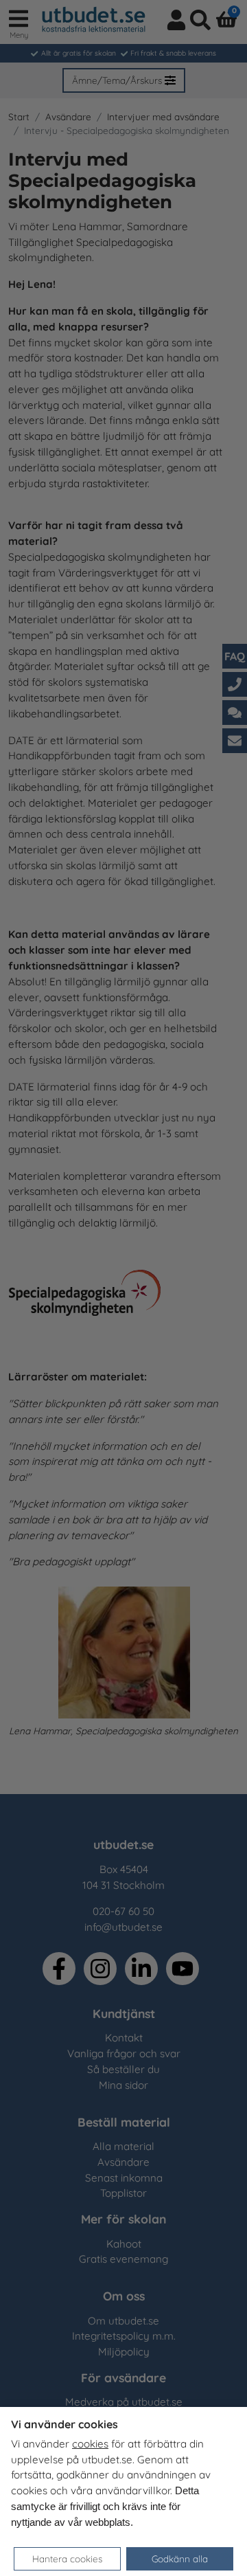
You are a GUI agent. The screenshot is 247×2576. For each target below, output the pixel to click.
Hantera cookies (67, 2558)
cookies (90, 2444)
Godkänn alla (180, 2558)
